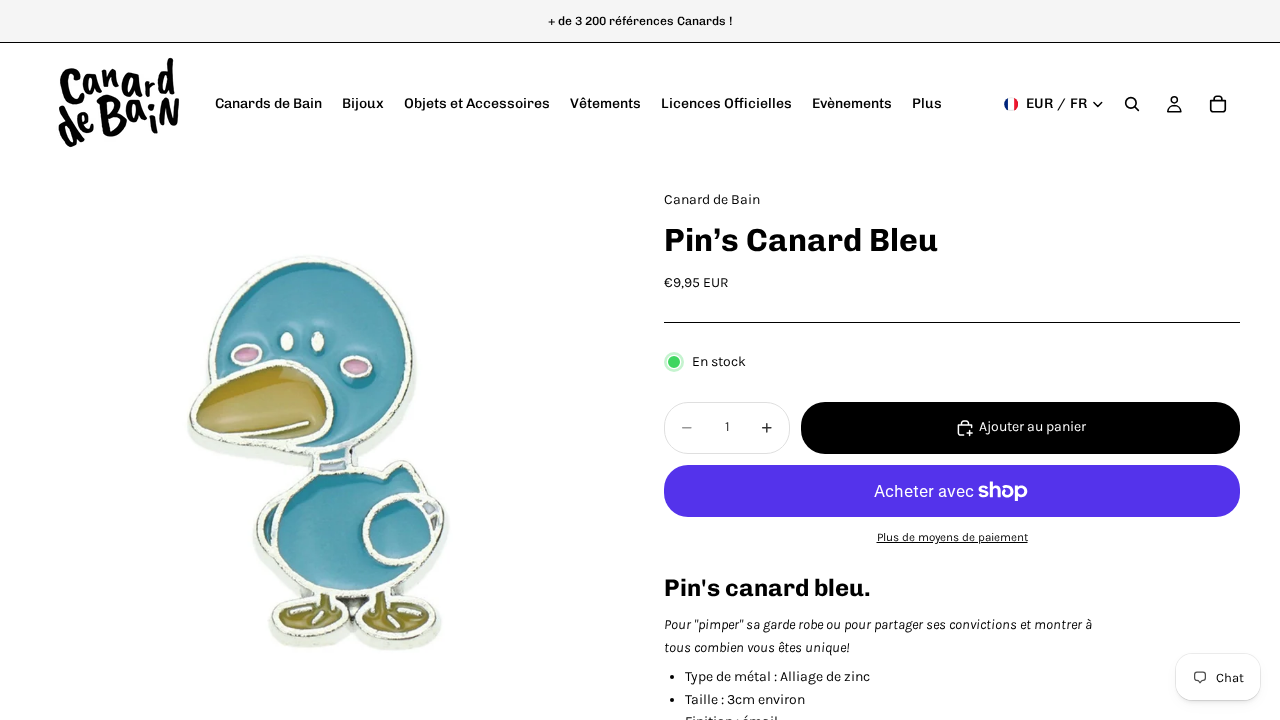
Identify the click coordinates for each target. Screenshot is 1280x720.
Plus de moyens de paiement (952, 537)
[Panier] (1218, 104)
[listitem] (927, 104)
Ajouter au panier (1032, 426)
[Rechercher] (1132, 104)
